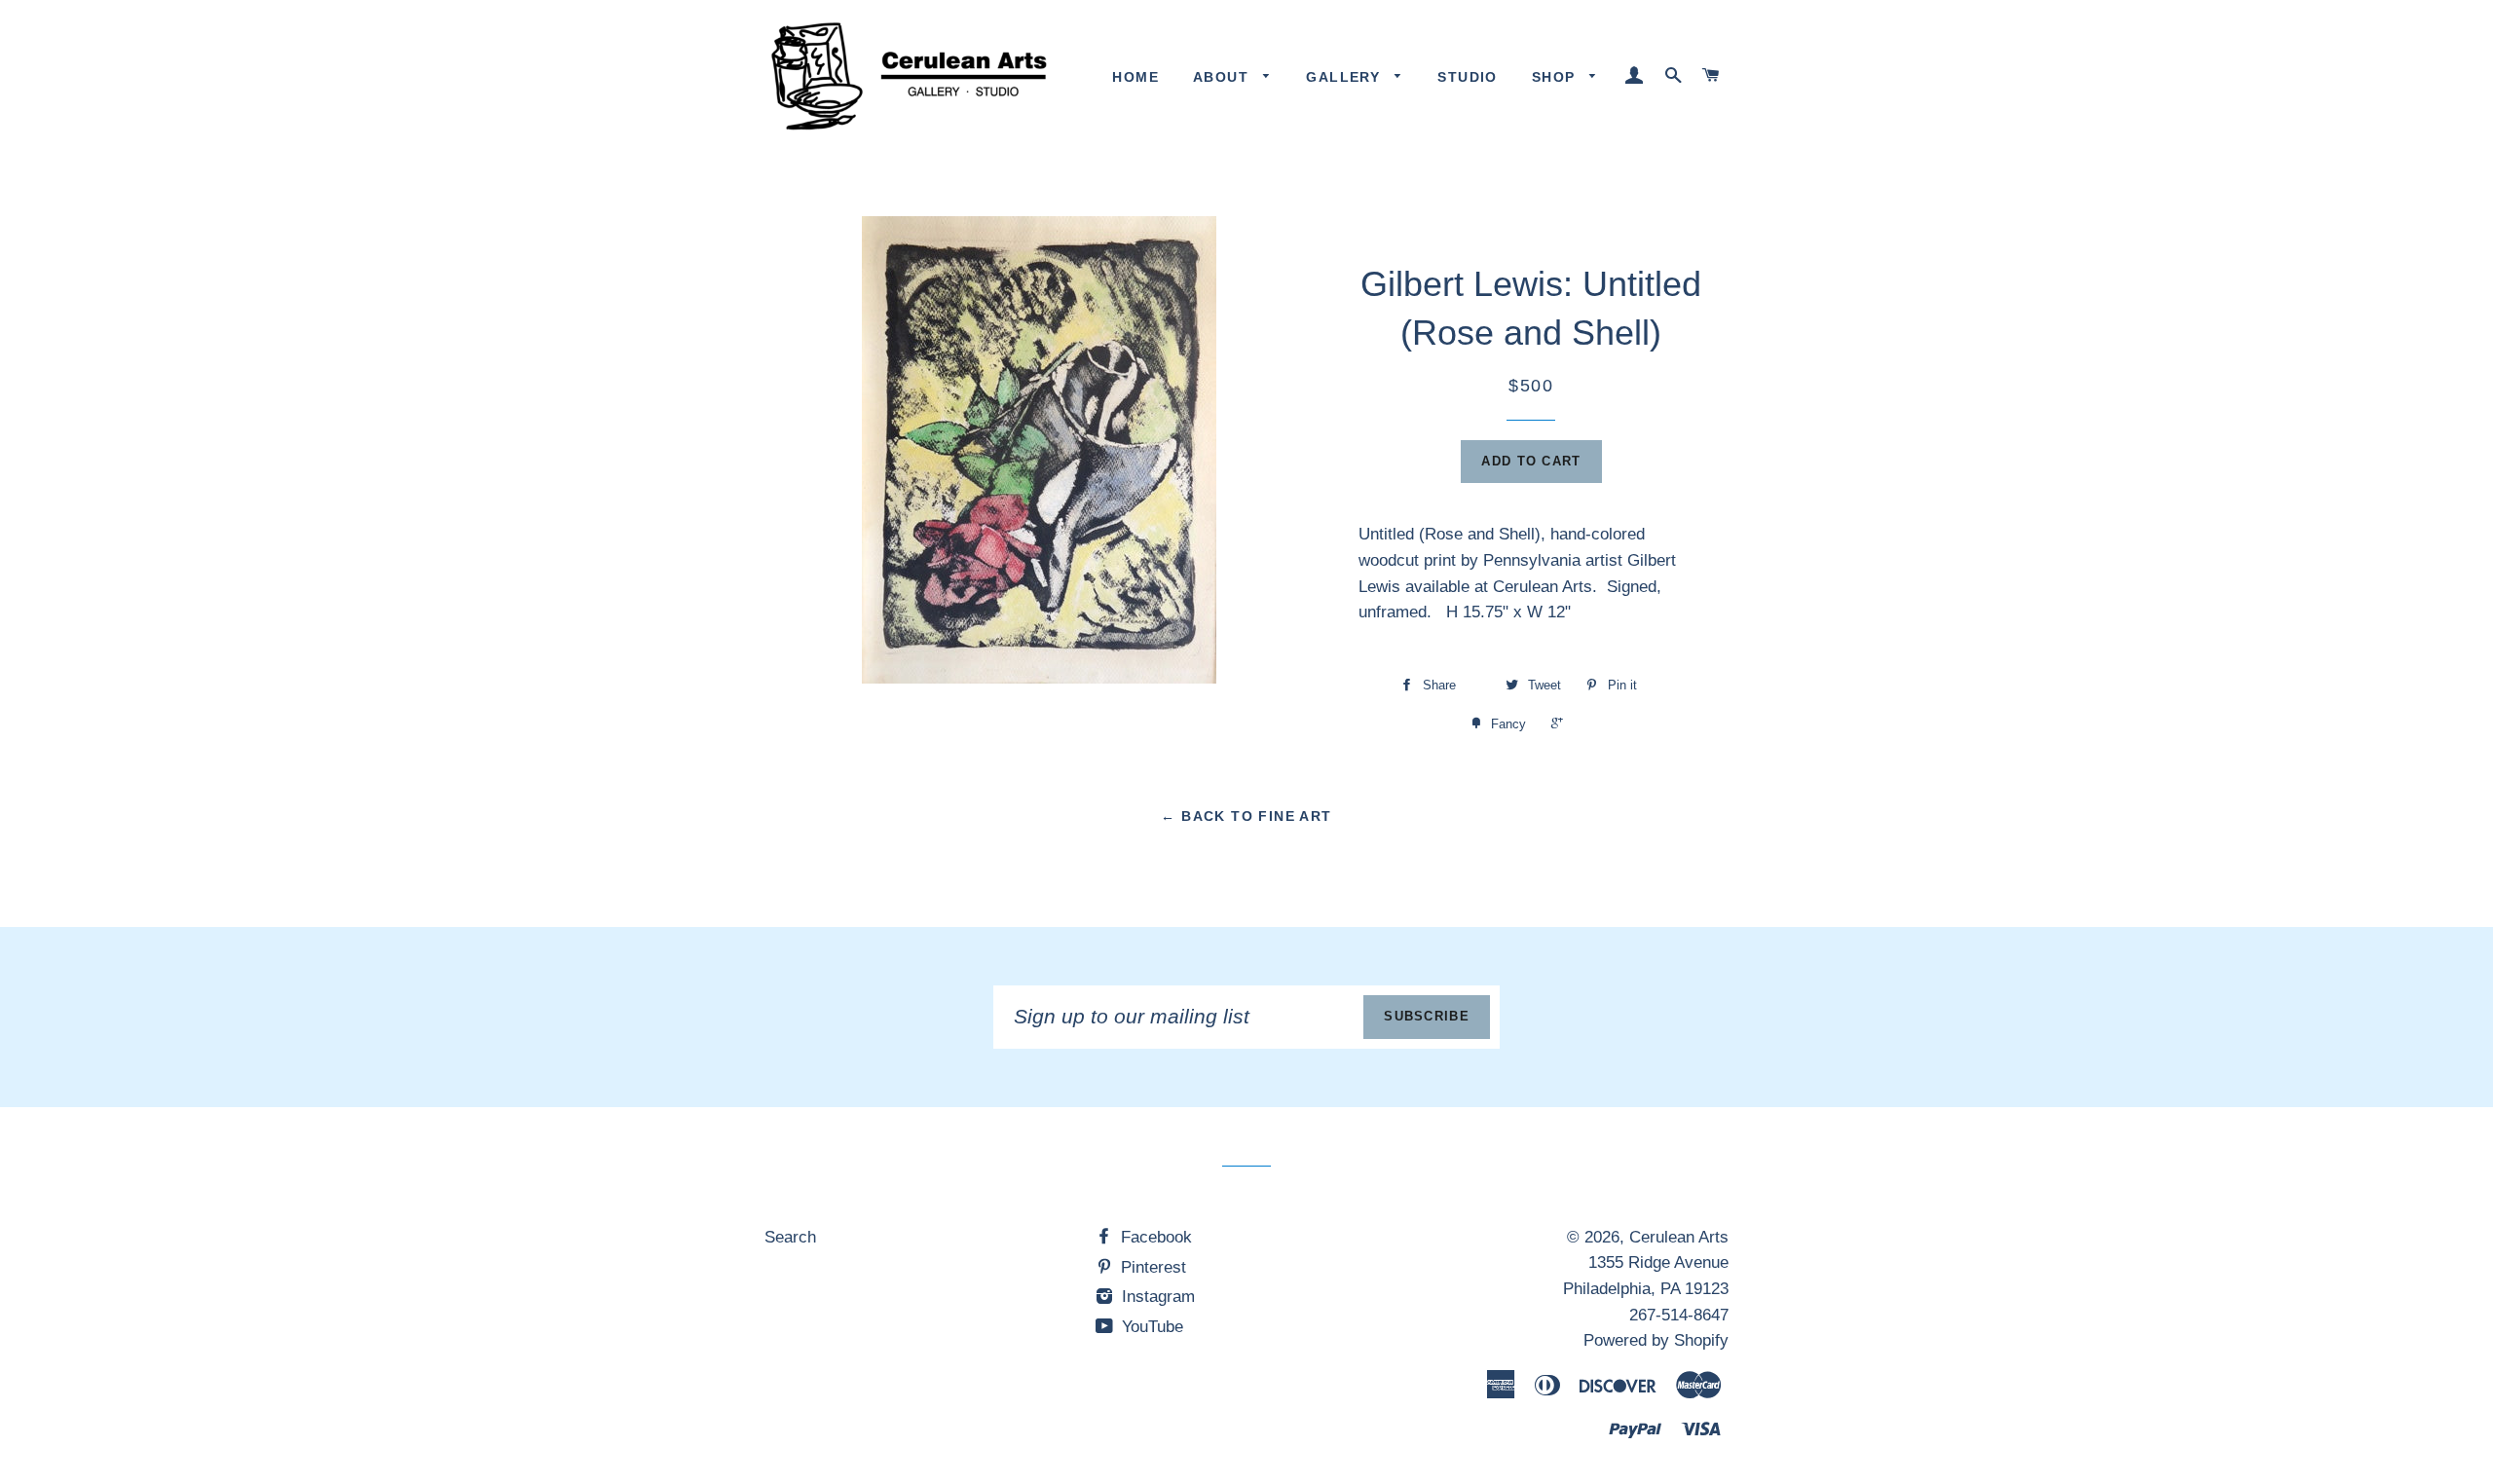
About (1223, 77)
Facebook (1154, 1237)
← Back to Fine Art (1246, 816)
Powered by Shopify (1656, 1340)
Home (1135, 77)
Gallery (1345, 77)
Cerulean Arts (1679, 1237)
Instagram (1156, 1297)
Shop (1556, 77)
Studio (1467, 77)
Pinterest (1151, 1267)
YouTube (1150, 1327)
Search (790, 1237)
